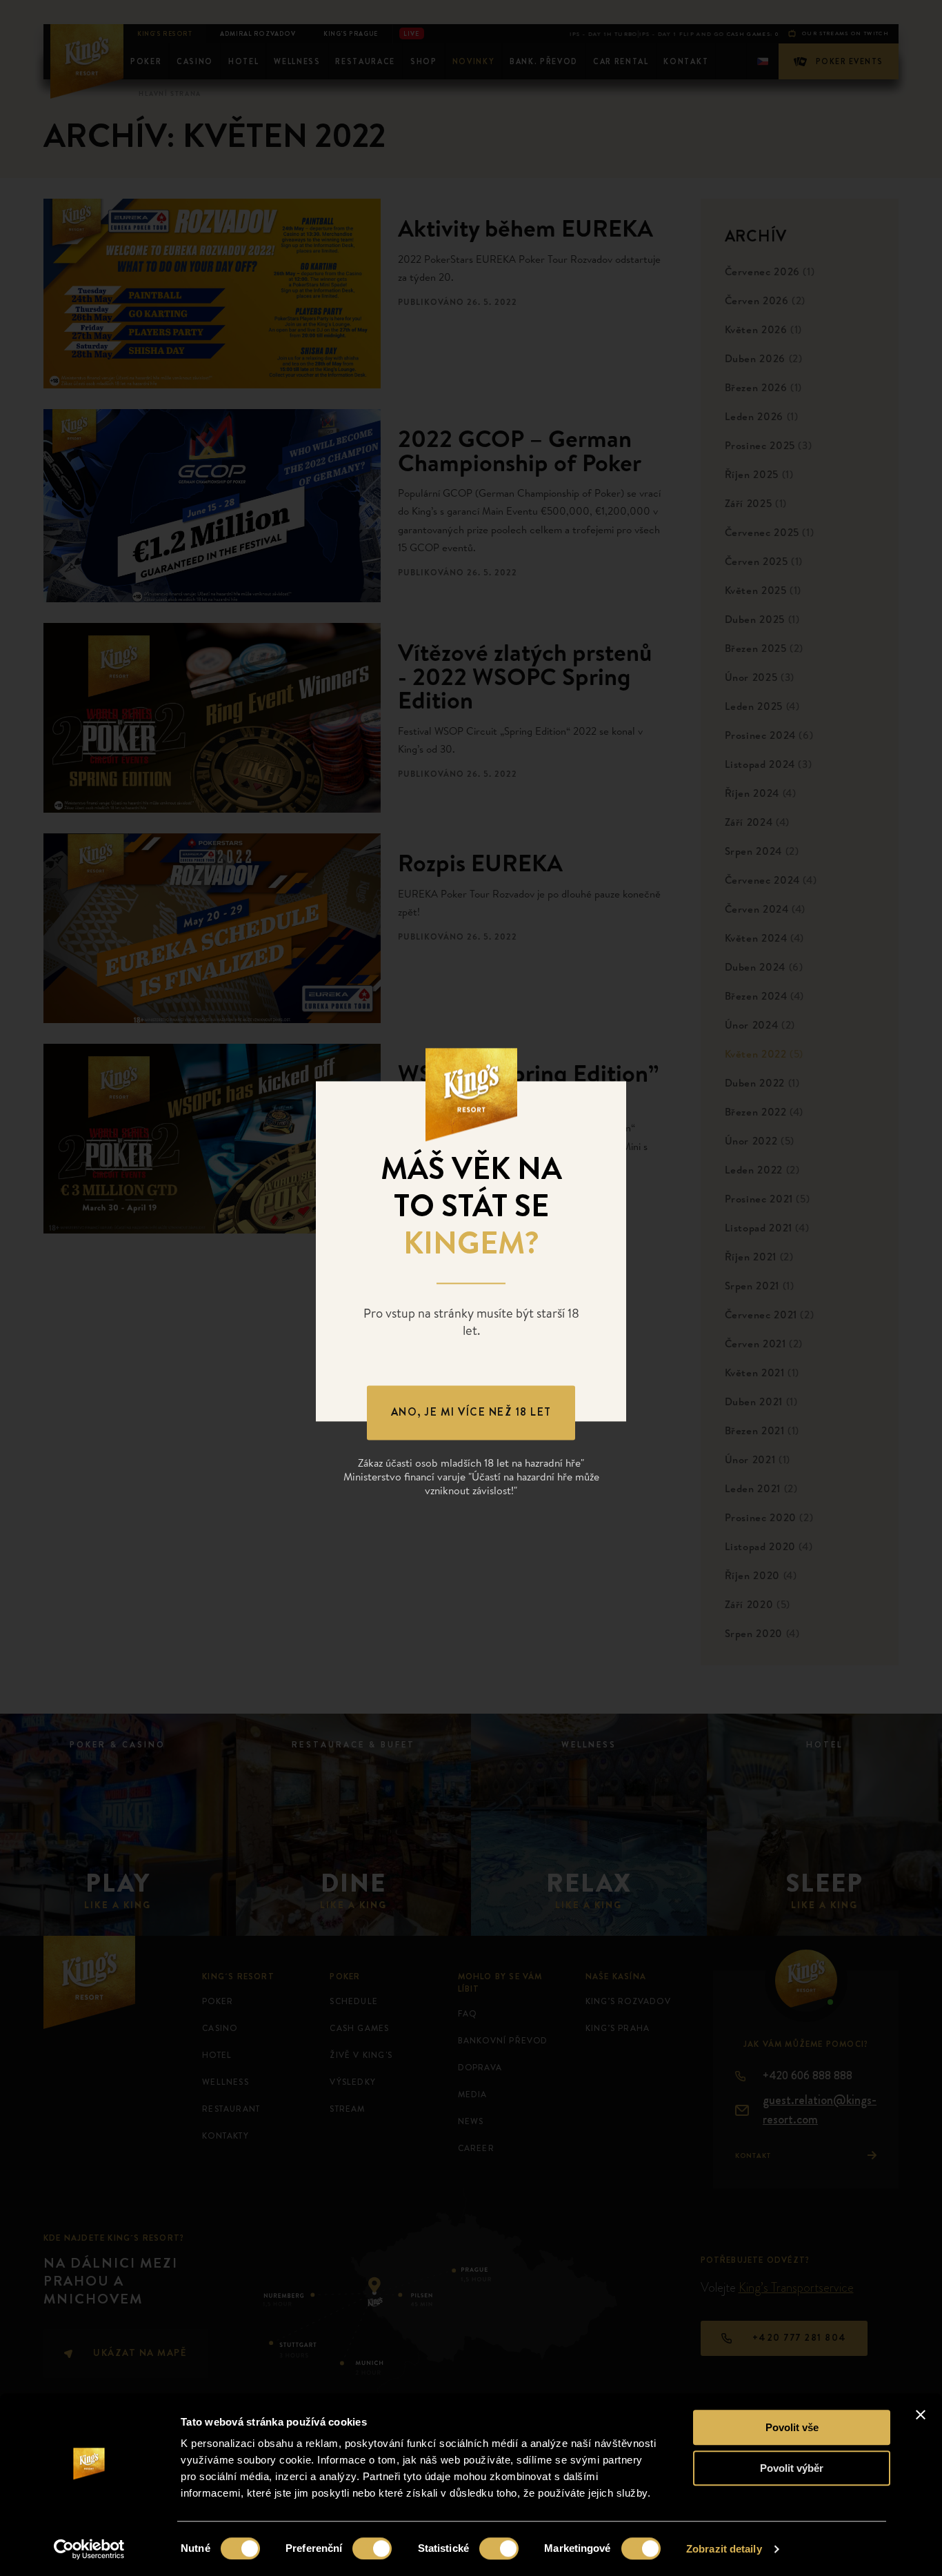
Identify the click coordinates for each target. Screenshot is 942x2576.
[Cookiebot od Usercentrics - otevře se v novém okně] (89, 2549)
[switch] (372, 2548)
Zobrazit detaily (724, 2549)
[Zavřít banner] (921, 2415)
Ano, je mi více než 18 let (471, 1413)
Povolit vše (792, 2427)
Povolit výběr (792, 2468)
